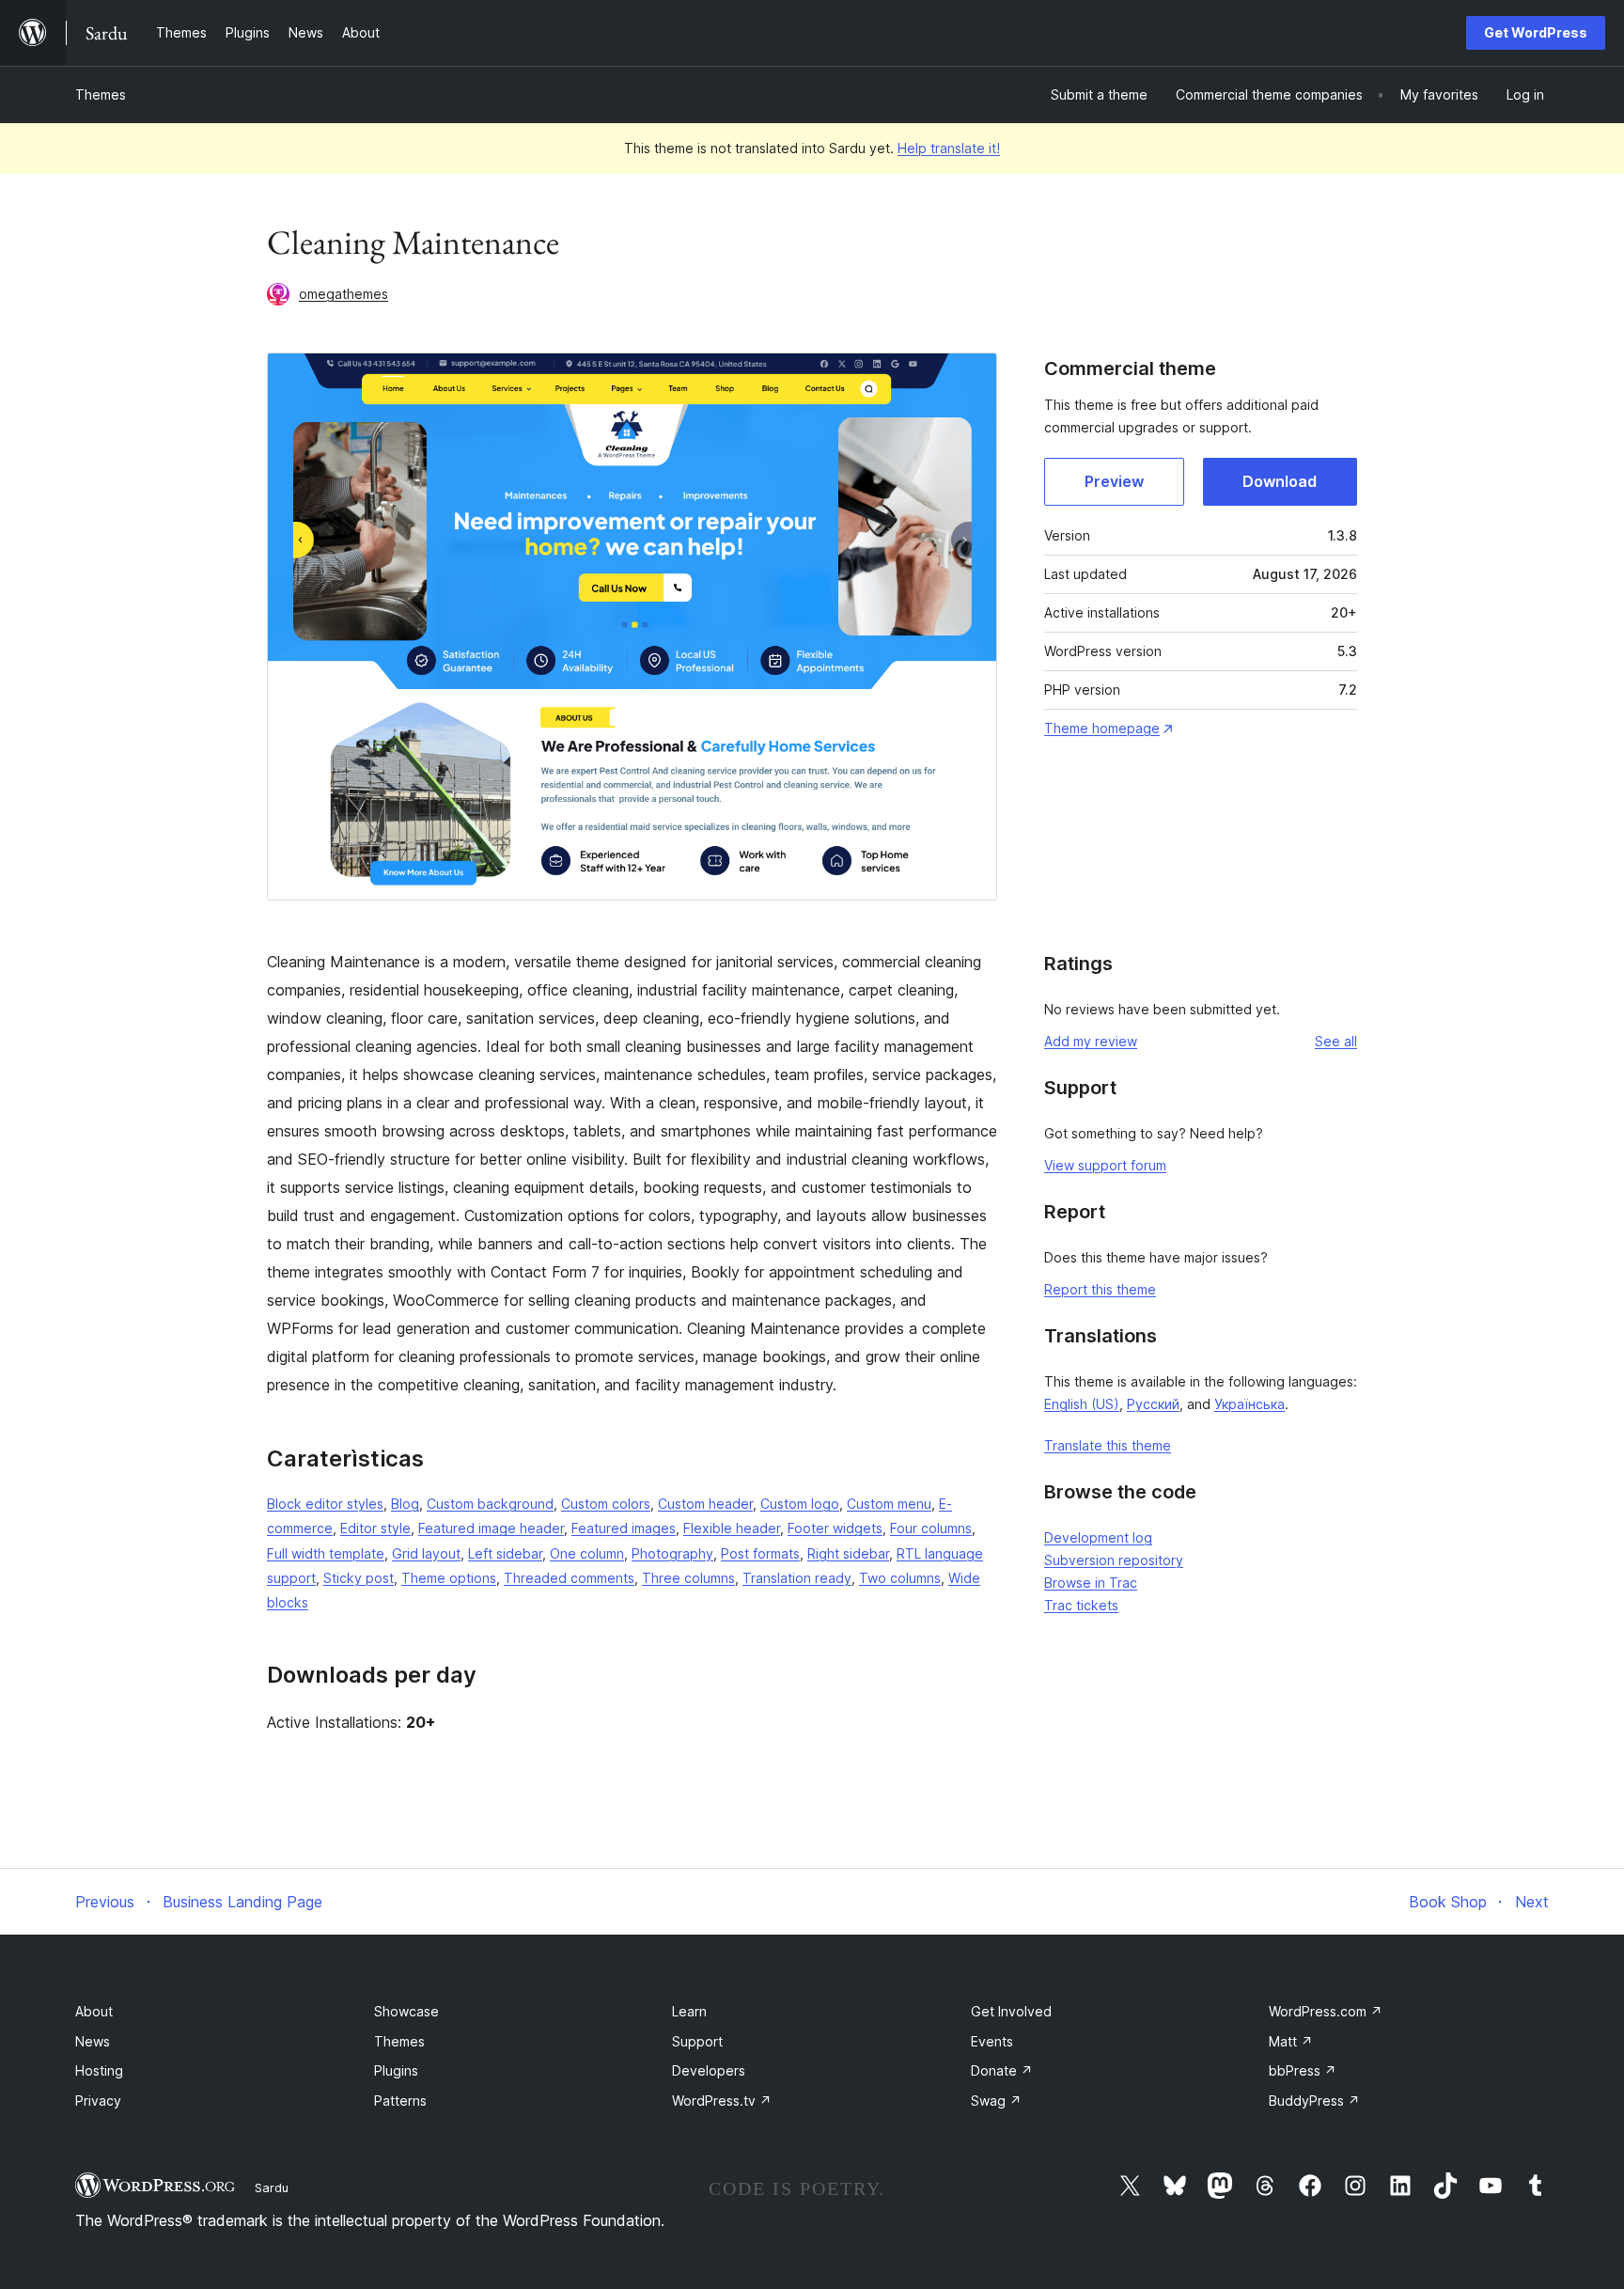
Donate (1002, 2070)
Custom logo (800, 1504)
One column (587, 1553)
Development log (1098, 1537)
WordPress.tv (722, 2101)
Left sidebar (505, 1553)
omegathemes (344, 294)
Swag (996, 2101)
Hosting (99, 2070)
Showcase (406, 2011)
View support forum (1105, 1165)
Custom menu (889, 1504)
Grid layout (426, 1553)
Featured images (624, 1528)
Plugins (396, 2070)
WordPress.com (1326, 2011)
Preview (1114, 481)
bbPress (1303, 2070)
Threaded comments (569, 1578)
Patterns (400, 2101)
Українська (1249, 1404)
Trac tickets (1081, 1605)
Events (992, 2041)
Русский (1153, 1404)
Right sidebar (848, 1553)
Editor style (375, 1528)
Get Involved (1011, 2011)
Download (1280, 481)
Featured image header (491, 1528)
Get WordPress (1536, 32)
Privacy (98, 2101)
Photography (672, 1553)
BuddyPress (1314, 2101)
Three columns (688, 1578)
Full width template (326, 1553)
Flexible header (732, 1528)
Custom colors (606, 1504)
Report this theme (1100, 1289)
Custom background (490, 1504)
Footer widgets (835, 1528)
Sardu (272, 2187)
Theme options (449, 1578)
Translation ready (797, 1578)
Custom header (705, 1504)
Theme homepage (1102, 728)
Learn (689, 2011)
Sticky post (359, 1578)
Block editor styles (325, 1504)
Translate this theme (1108, 1445)
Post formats (760, 1553)
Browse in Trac (1091, 1583)
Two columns (900, 1578)
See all (1336, 1041)
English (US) (1082, 1404)
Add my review (1091, 1041)
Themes (101, 94)
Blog (405, 1504)
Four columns (931, 1528)
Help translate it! (949, 148)
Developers (709, 2070)
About (94, 2011)
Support (697, 2041)
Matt (1291, 2041)
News (93, 2041)
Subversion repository (1114, 1560)
